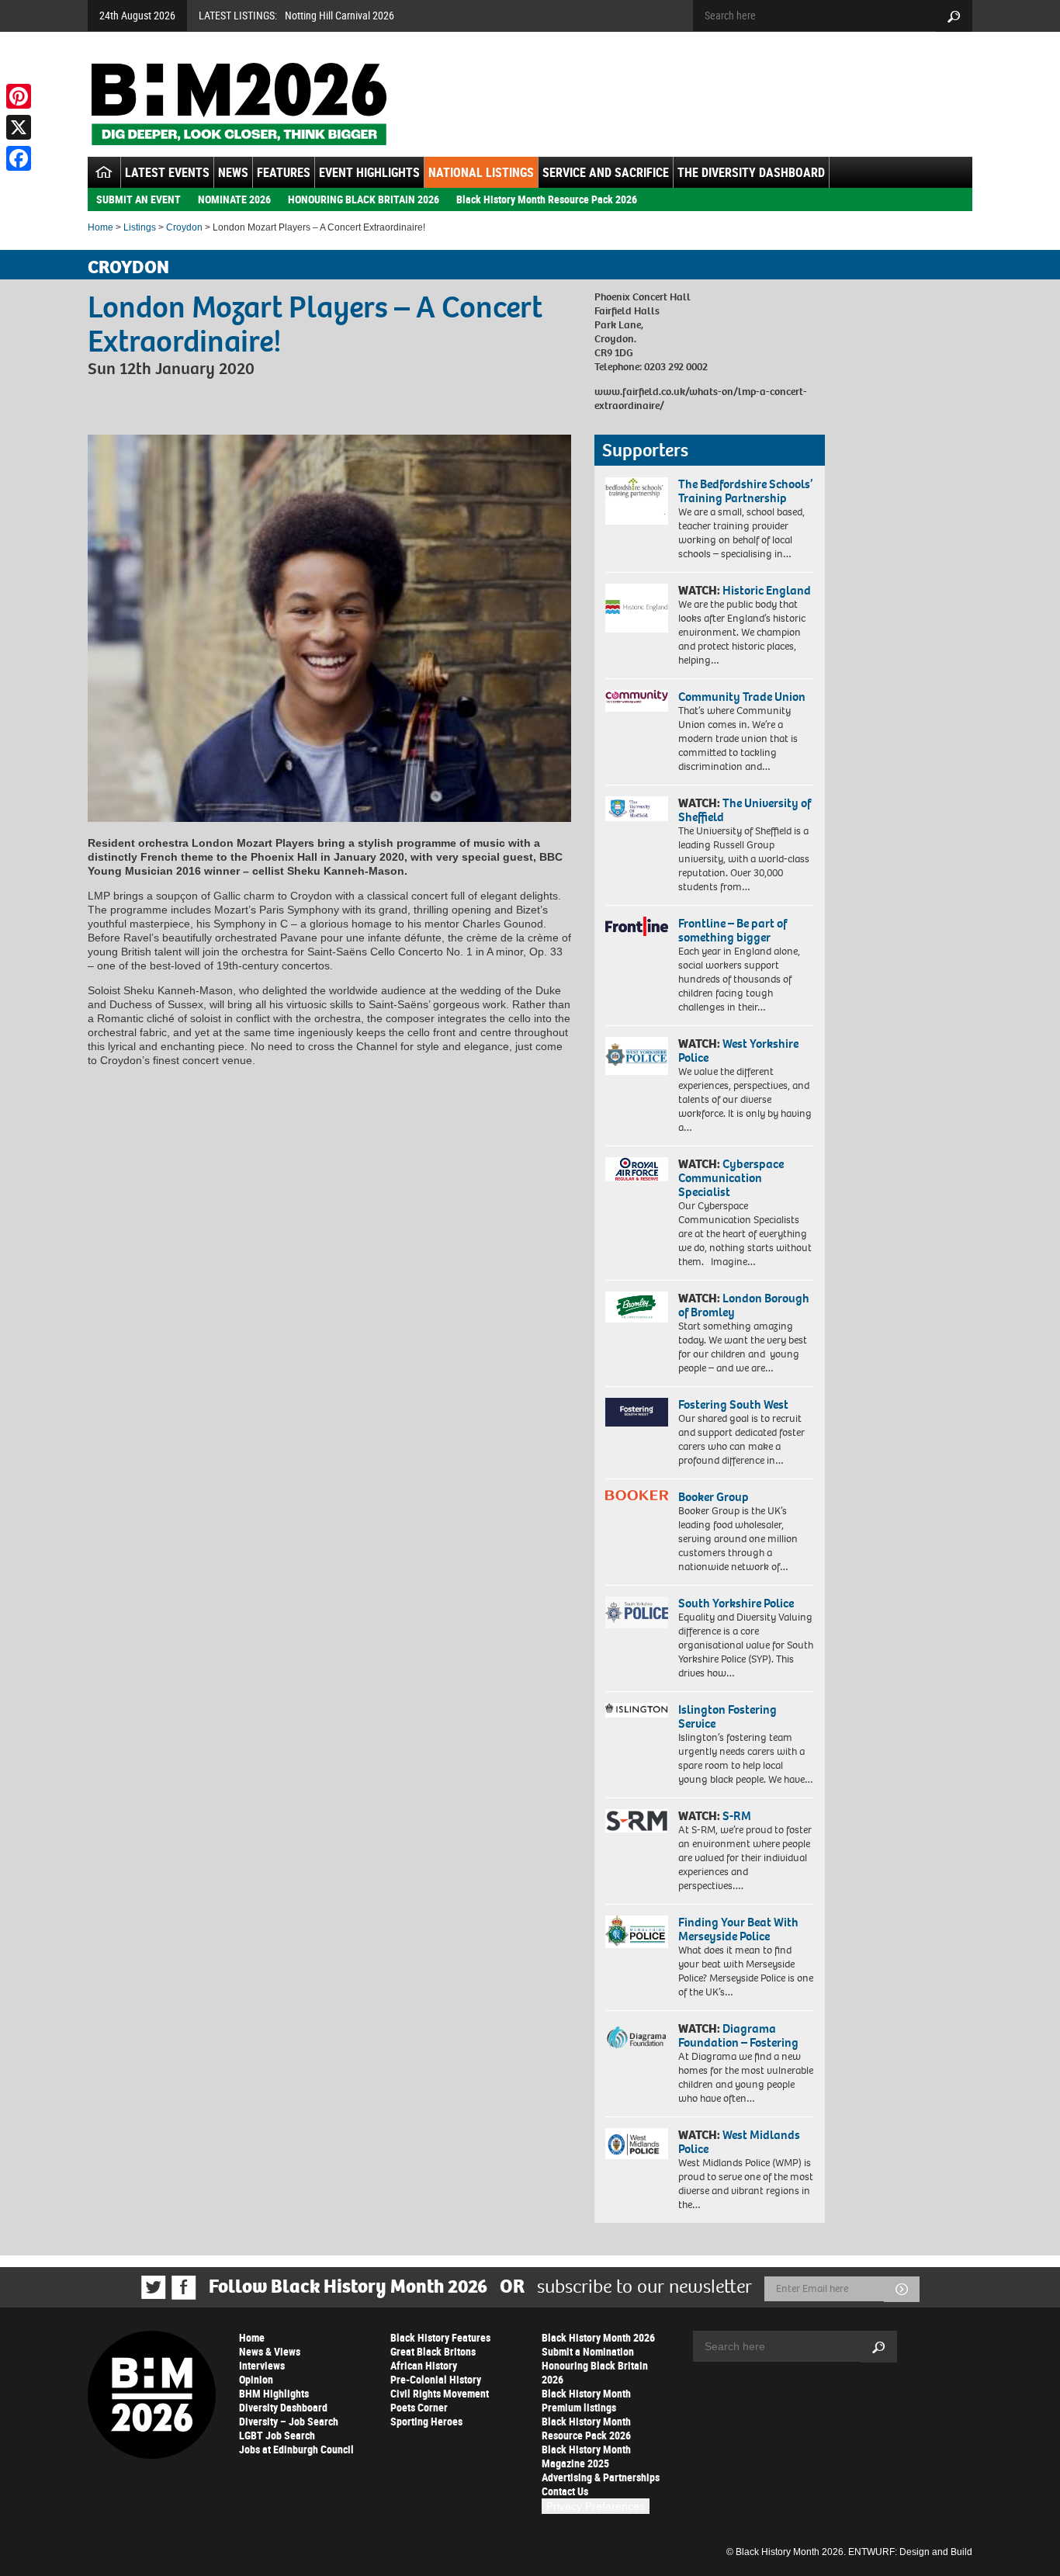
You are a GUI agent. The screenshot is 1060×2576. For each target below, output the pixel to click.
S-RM (737, 1816)
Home (100, 227)
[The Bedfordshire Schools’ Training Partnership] (637, 501)
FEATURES (284, 172)
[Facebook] (19, 158)
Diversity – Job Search (289, 2421)
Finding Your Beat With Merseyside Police (738, 1929)
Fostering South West (733, 1404)
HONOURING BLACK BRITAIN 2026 (364, 199)
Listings (140, 227)
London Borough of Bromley (744, 1305)
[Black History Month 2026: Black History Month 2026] (239, 104)
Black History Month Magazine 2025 (586, 2456)
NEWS (233, 172)
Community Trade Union (742, 697)
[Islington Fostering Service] (637, 1710)
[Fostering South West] (637, 1412)
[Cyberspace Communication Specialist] (637, 1170)
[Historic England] (637, 608)
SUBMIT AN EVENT (139, 199)
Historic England (767, 590)
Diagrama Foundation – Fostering (738, 2035)
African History (424, 2365)
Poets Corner (419, 2407)
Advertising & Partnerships (601, 2477)
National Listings (481, 172)
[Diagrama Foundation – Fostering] (637, 2037)
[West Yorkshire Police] (637, 1056)
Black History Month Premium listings (586, 2400)
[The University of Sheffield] (637, 809)
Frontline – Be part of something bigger (733, 930)
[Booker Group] (637, 1495)
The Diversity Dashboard (751, 172)
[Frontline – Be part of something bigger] (637, 927)
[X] (19, 127)
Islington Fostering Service (727, 1716)
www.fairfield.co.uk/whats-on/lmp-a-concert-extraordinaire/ (701, 399)
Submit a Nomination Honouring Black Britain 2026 (595, 2365)
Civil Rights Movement (440, 2393)
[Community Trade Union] (637, 701)
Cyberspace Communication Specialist (731, 1178)
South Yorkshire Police (736, 1603)
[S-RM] (637, 1821)
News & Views (270, 2351)
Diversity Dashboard (283, 2407)
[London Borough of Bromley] (637, 1307)
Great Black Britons (433, 2351)
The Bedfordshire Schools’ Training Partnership (745, 491)
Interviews (262, 2365)
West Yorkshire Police (738, 1051)
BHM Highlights (274, 2393)
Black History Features (440, 2337)
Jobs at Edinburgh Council (296, 2449)
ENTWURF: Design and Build (910, 2552)
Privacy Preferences (596, 2506)
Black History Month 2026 (598, 2337)
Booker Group (715, 1497)
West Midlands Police (739, 2142)
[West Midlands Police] (637, 2144)
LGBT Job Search (277, 2435)
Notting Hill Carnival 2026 (339, 15)
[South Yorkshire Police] (637, 1612)
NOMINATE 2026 (234, 199)
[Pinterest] (19, 96)
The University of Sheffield (745, 810)
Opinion (256, 2379)
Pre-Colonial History (436, 2379)
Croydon (184, 227)
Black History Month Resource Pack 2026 (547, 199)
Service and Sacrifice (606, 172)
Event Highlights (369, 172)
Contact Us (565, 2491)
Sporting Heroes (426, 2421)
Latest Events (167, 172)
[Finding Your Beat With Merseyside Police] (637, 1932)
